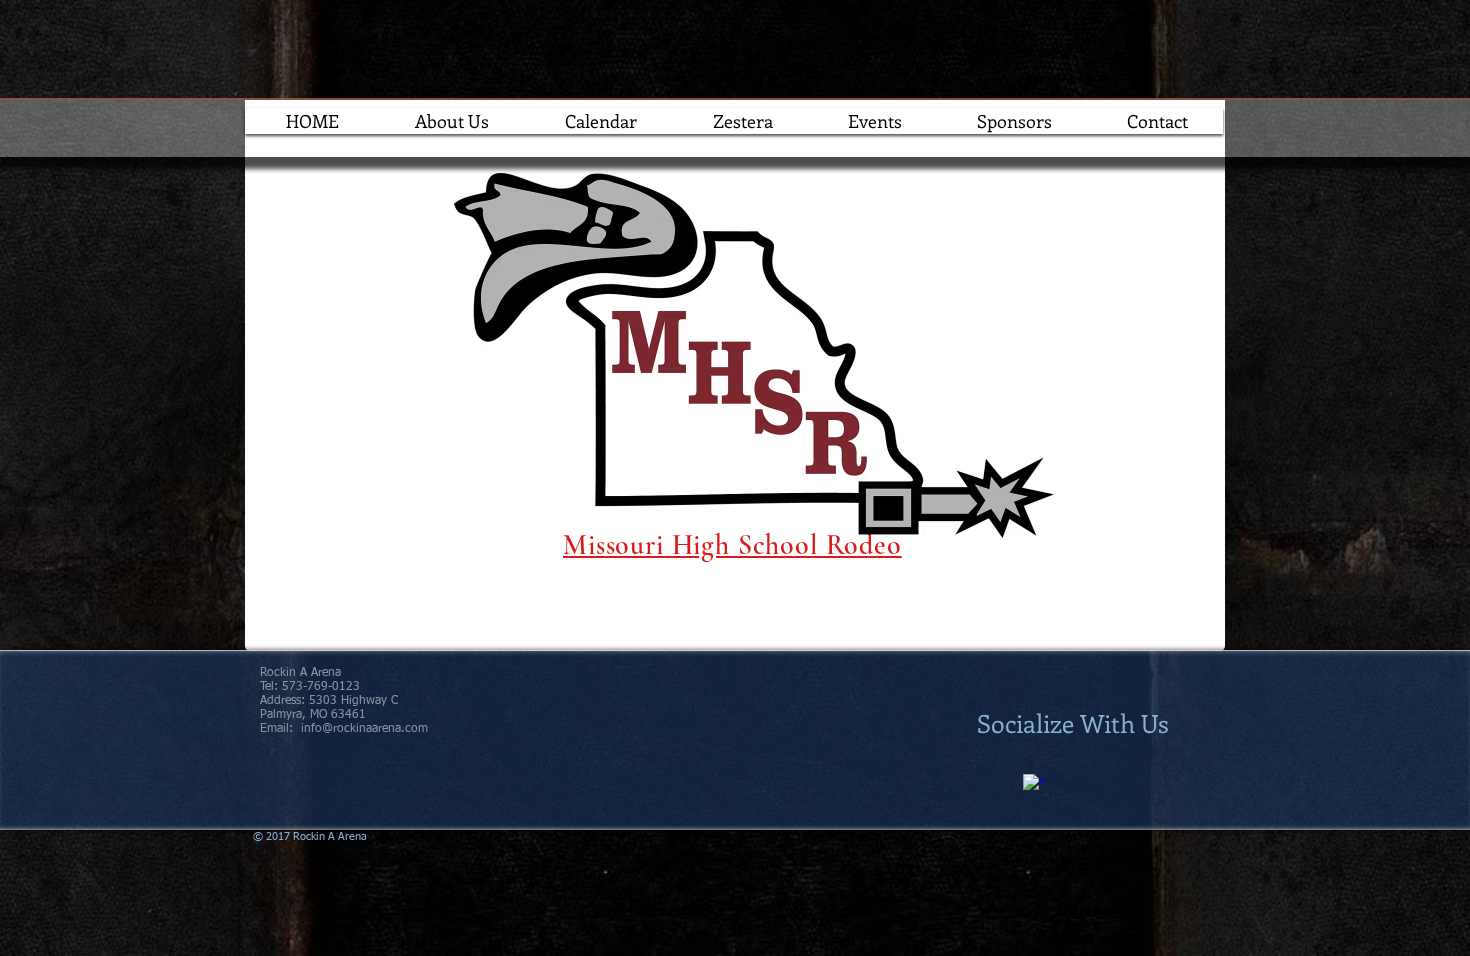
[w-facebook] (1035, 786)
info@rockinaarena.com (364, 729)
